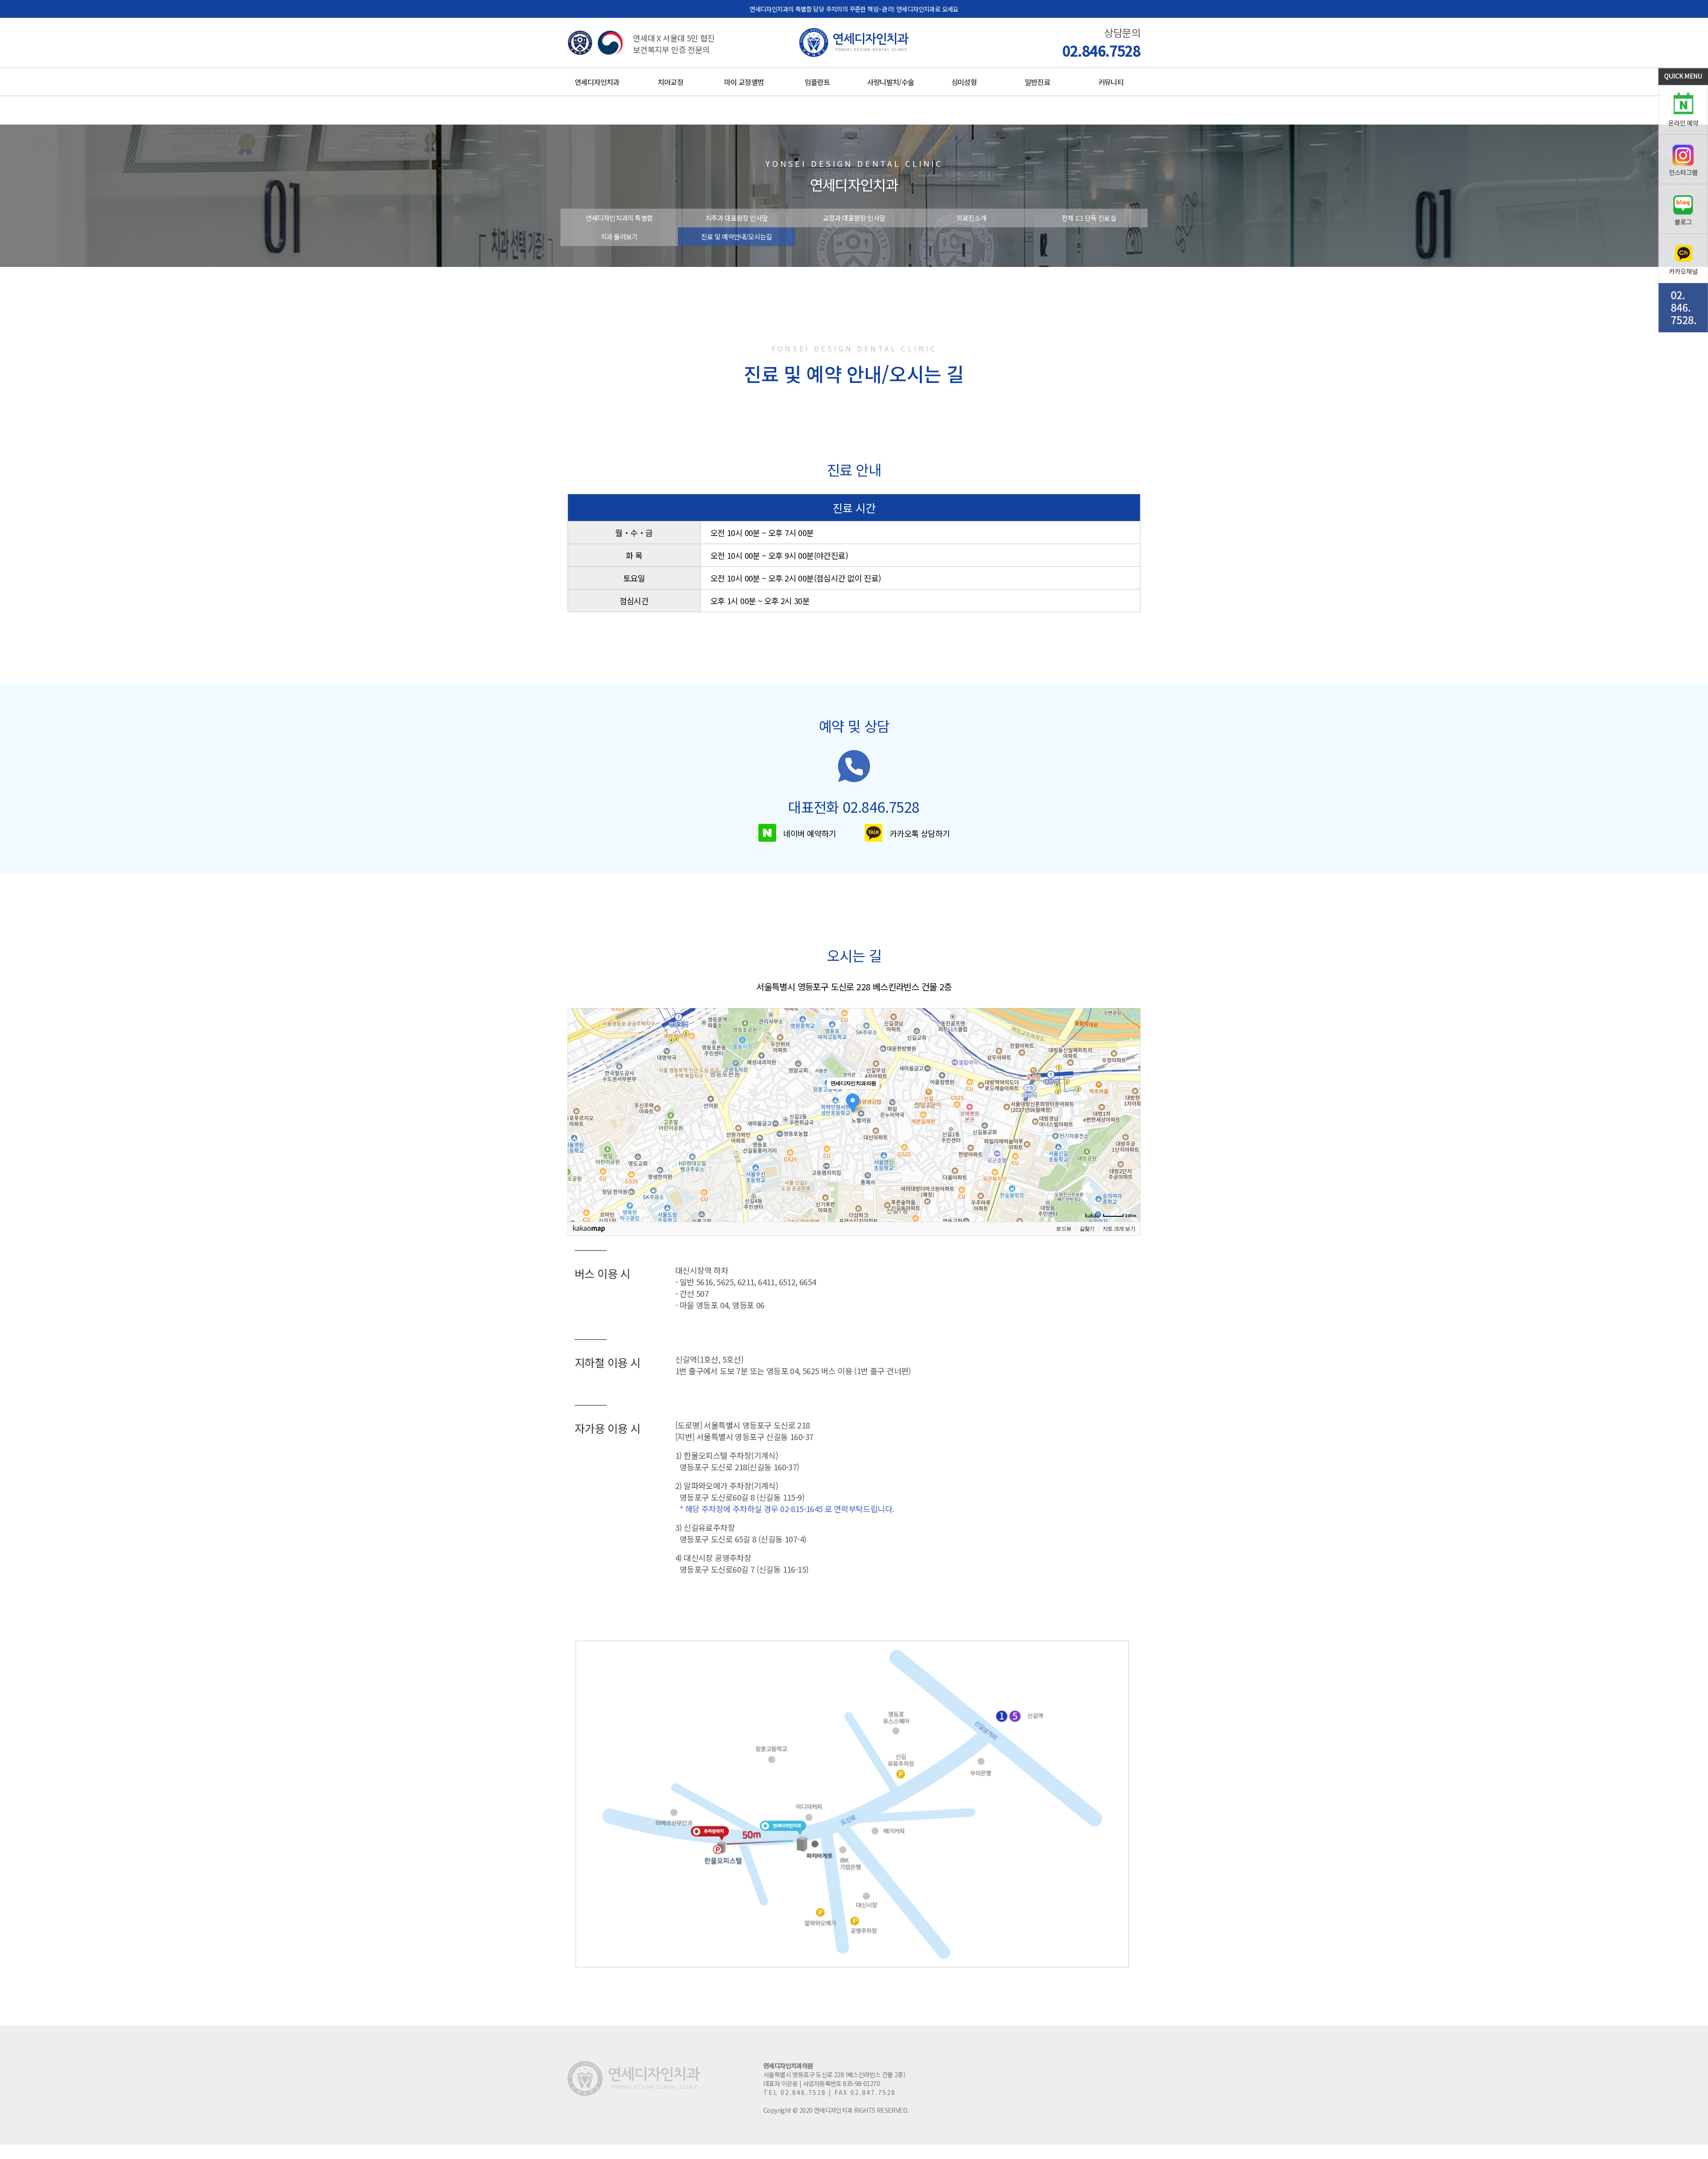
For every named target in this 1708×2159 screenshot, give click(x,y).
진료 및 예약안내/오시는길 (737, 236)
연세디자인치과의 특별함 (619, 218)
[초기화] (1129, 1130)
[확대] (1129, 1099)
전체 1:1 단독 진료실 (1089, 218)
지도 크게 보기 (1119, 1229)
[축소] (1129, 1114)
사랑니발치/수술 (890, 82)
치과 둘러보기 (619, 236)
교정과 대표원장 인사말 (854, 218)
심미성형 (964, 82)
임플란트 (818, 82)
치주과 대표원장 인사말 (737, 218)
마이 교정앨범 (744, 82)
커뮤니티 (1111, 82)
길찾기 (1087, 1229)
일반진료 (1038, 82)
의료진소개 (971, 218)
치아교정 (671, 82)
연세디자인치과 (597, 82)
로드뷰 (1063, 1229)
